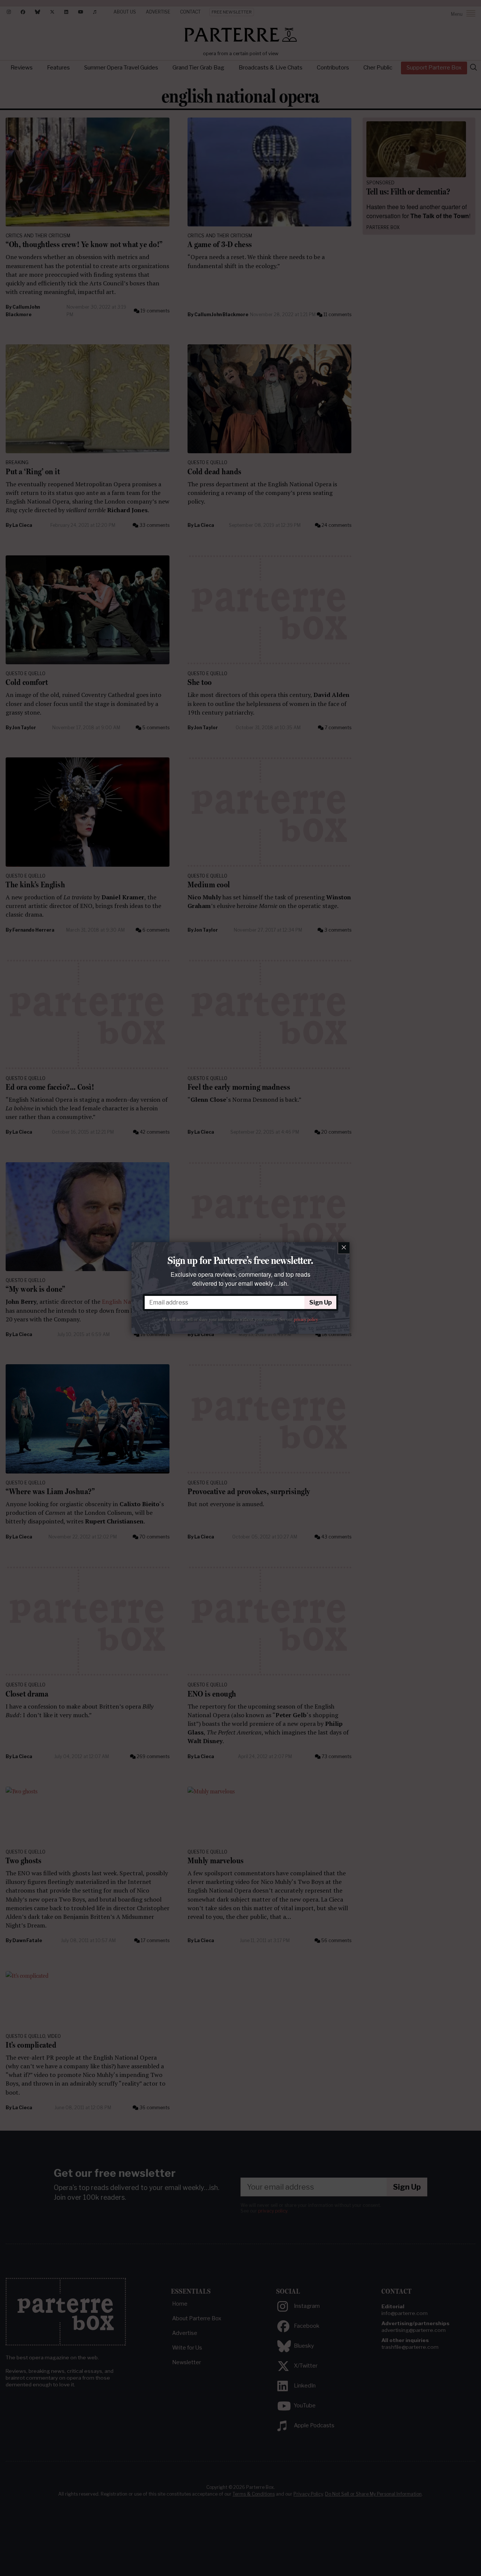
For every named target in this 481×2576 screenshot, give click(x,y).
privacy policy (306, 1320)
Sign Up (321, 1302)
